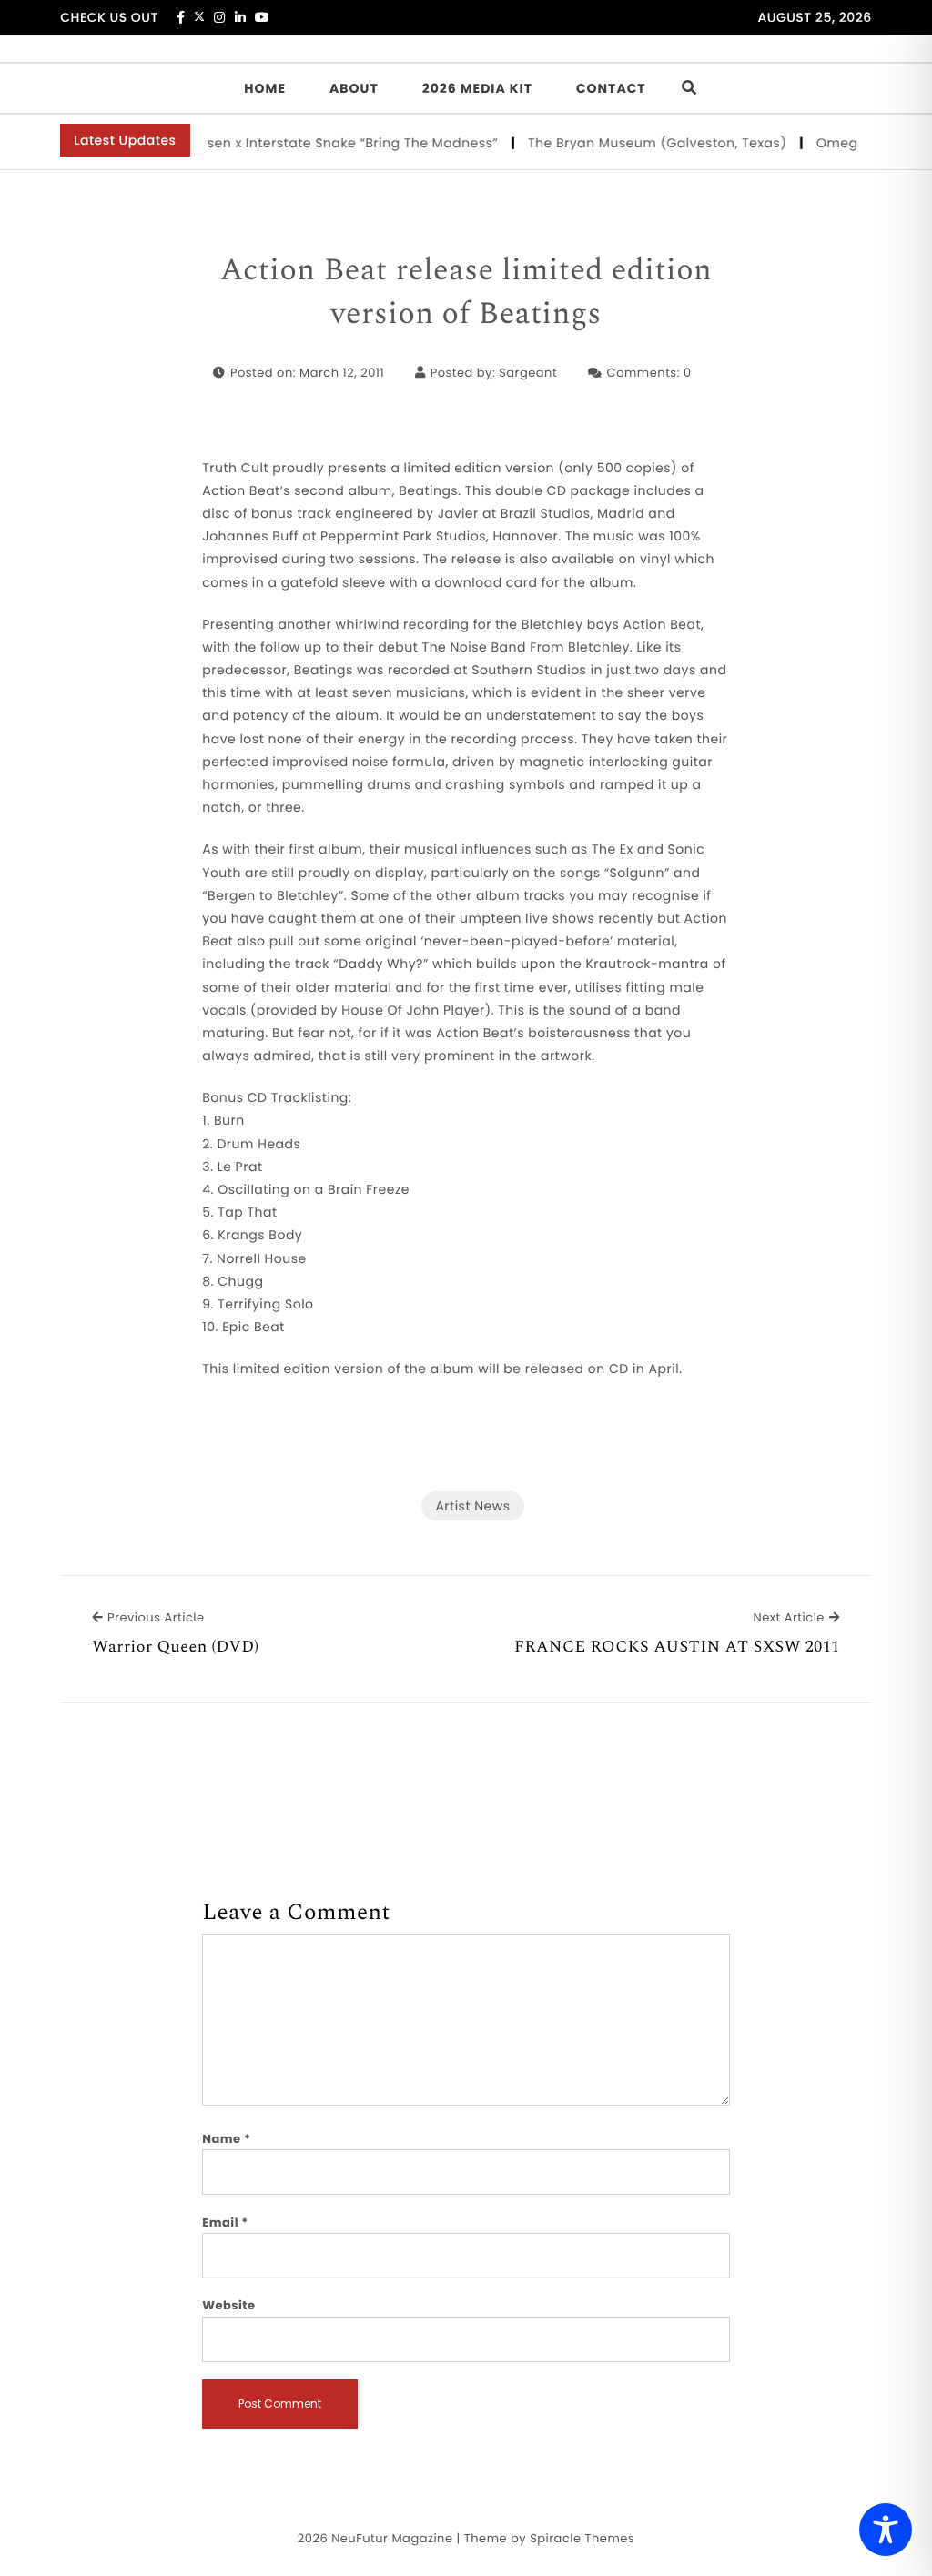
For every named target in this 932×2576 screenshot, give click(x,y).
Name (226, 2139)
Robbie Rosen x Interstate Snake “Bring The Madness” (299, 143)
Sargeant (528, 373)
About (354, 88)
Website (228, 2305)
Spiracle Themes (582, 2538)
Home (265, 88)
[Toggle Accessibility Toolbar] (886, 2530)
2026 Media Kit (477, 88)
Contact (611, 88)
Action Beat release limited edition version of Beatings (466, 293)
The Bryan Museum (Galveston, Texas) (638, 143)
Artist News (472, 1506)
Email (225, 2222)
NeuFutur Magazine (392, 2538)
